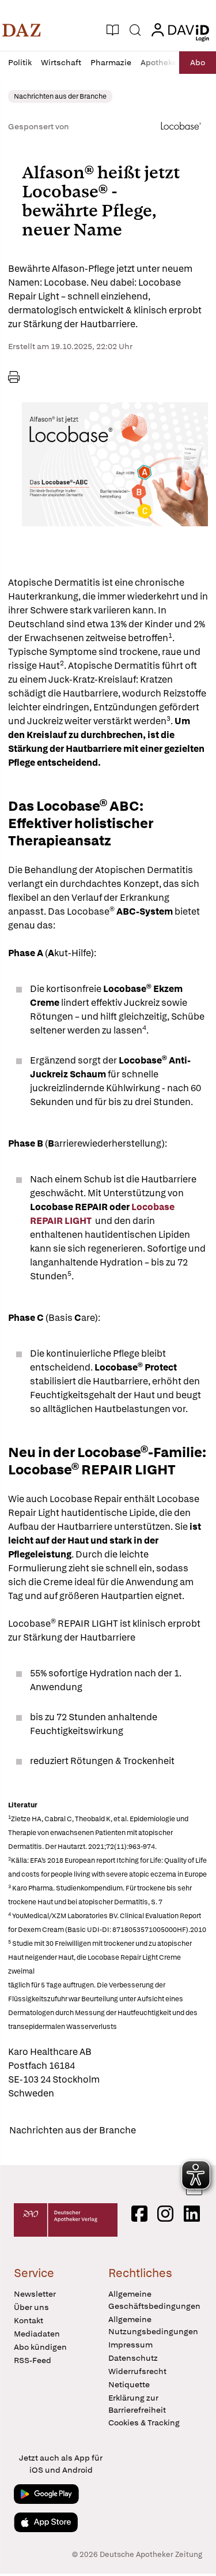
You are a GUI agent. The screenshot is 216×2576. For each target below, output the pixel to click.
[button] (22, 30)
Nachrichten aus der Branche (73, 2130)
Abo (198, 62)
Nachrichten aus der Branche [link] (60, 96)
